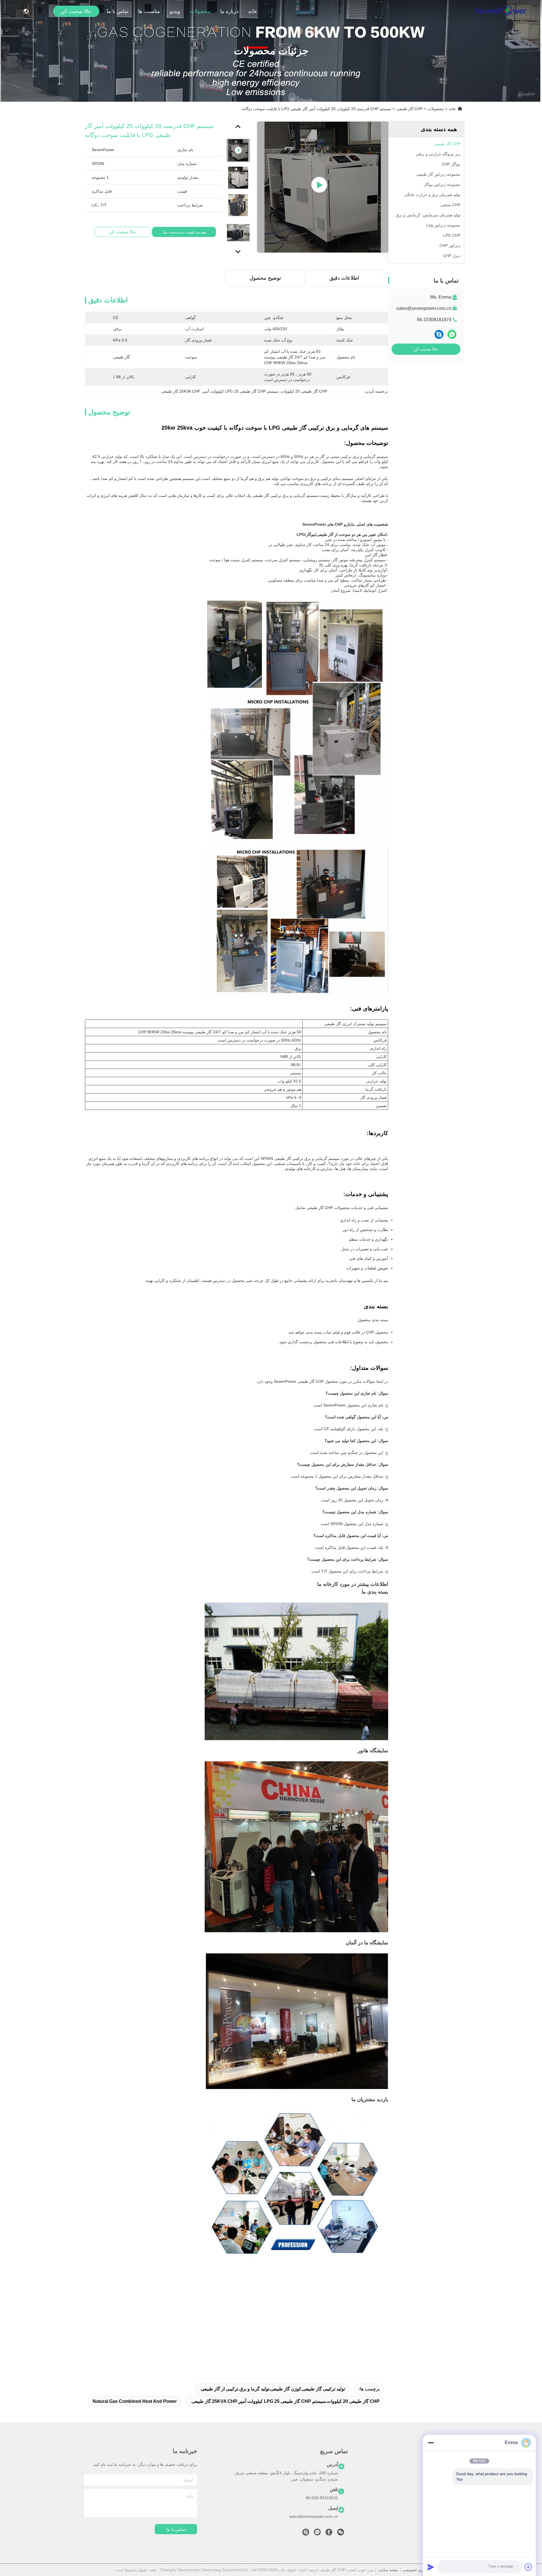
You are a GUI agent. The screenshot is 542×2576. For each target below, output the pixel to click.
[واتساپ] (452, 334)
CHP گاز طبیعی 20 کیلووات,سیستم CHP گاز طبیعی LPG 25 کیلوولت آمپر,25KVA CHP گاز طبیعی (286, 2401)
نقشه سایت (388, 2570)
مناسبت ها (149, 11)
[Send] (431, 2567)
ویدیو (175, 11)
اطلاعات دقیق (344, 278)
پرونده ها (453, 2515)
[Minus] (431, 2443)
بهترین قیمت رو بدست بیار (184, 232)
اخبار (456, 2505)
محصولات (200, 11)
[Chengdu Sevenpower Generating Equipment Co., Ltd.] (501, 11)
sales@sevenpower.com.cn (424, 308)
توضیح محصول (265, 278)
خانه (253, 11)
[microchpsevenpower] (306, 2534)
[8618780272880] (317, 2534)
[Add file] (528, 2567)
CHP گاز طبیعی (409, 109)
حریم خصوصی (415, 2570)
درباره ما (229, 11)
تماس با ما (118, 11)
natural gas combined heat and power (135, 2401)
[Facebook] (329, 2534)
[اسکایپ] (439, 334)
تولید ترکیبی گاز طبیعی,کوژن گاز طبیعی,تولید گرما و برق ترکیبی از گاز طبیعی (273, 2389)
